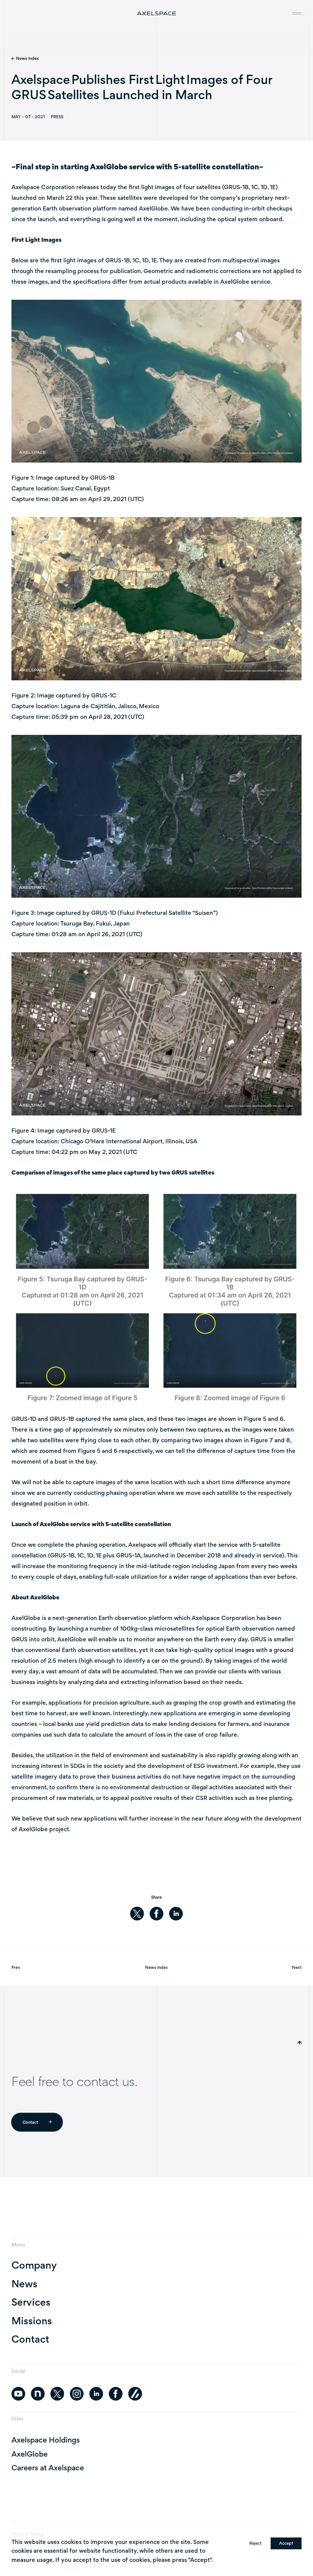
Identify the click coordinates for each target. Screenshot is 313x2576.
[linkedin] (176, 1914)
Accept (286, 2543)
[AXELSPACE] (156, 13)
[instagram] (77, 2394)
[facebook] (156, 1914)
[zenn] (135, 2394)
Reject (255, 2543)
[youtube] (18, 2394)
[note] (38, 2394)
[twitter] (137, 1914)
